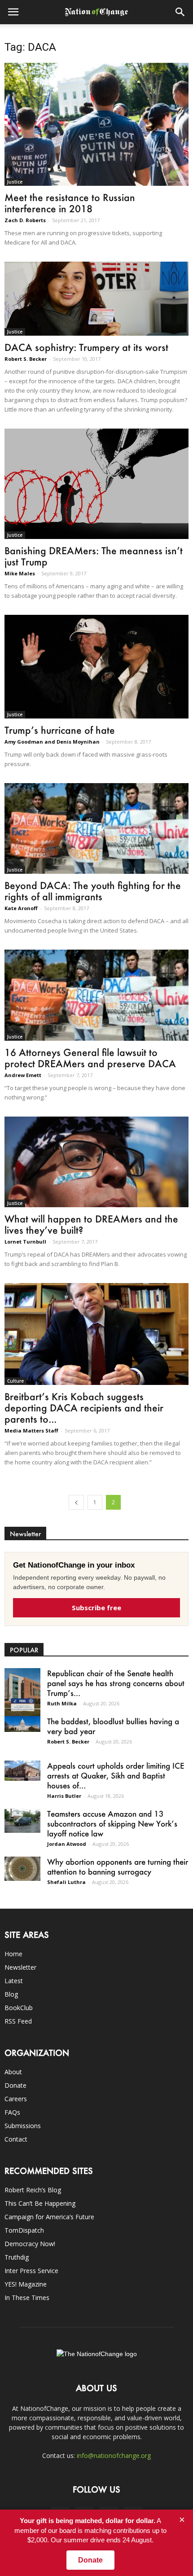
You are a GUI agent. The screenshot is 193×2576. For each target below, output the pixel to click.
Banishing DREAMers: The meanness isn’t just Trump (94, 556)
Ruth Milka (62, 1703)
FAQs (12, 2112)
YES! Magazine (26, 2284)
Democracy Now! (30, 2244)
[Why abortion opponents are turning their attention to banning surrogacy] (22, 1868)
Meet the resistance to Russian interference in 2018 (70, 203)
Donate (15, 2085)
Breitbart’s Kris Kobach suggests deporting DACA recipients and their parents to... (84, 1408)
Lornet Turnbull (25, 1242)
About (13, 2072)
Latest (14, 1981)
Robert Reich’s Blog (33, 2190)
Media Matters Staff (31, 1430)
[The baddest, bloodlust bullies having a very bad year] (22, 1724)
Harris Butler (64, 1796)
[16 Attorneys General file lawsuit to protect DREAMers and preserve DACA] (96, 995)
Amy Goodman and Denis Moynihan (52, 742)
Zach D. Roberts (25, 220)
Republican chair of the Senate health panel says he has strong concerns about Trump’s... (116, 1683)
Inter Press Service (31, 2271)
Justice (15, 182)
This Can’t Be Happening (40, 2203)
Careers (16, 2099)
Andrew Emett (23, 1075)
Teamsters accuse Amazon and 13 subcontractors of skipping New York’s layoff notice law (112, 1823)
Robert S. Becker (26, 359)
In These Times (27, 2298)
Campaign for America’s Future (49, 2217)
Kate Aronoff (21, 908)
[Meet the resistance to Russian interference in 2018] (96, 124)
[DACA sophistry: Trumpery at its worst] (96, 299)
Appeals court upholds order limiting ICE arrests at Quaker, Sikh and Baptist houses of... (116, 1775)
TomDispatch (24, 2230)
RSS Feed (18, 2021)
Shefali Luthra (66, 1882)
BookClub (19, 2008)
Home (13, 1954)
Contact (16, 2139)
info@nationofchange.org (114, 2456)
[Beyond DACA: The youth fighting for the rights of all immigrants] (96, 828)
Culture (15, 1381)
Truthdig (17, 2257)
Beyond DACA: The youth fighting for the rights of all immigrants (93, 891)
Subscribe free (96, 1608)
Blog (11, 1994)
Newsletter (20, 1967)
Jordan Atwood (67, 1844)
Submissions (23, 2126)
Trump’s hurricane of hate (60, 730)
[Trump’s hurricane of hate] (96, 667)
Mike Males (20, 573)
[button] (180, 12)
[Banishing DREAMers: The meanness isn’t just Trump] (96, 484)
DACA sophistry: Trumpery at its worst (86, 347)
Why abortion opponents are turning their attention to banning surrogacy (118, 1866)
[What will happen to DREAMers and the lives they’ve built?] (96, 1162)
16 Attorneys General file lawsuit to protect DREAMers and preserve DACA (90, 1058)
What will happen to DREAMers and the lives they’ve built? (91, 1224)
